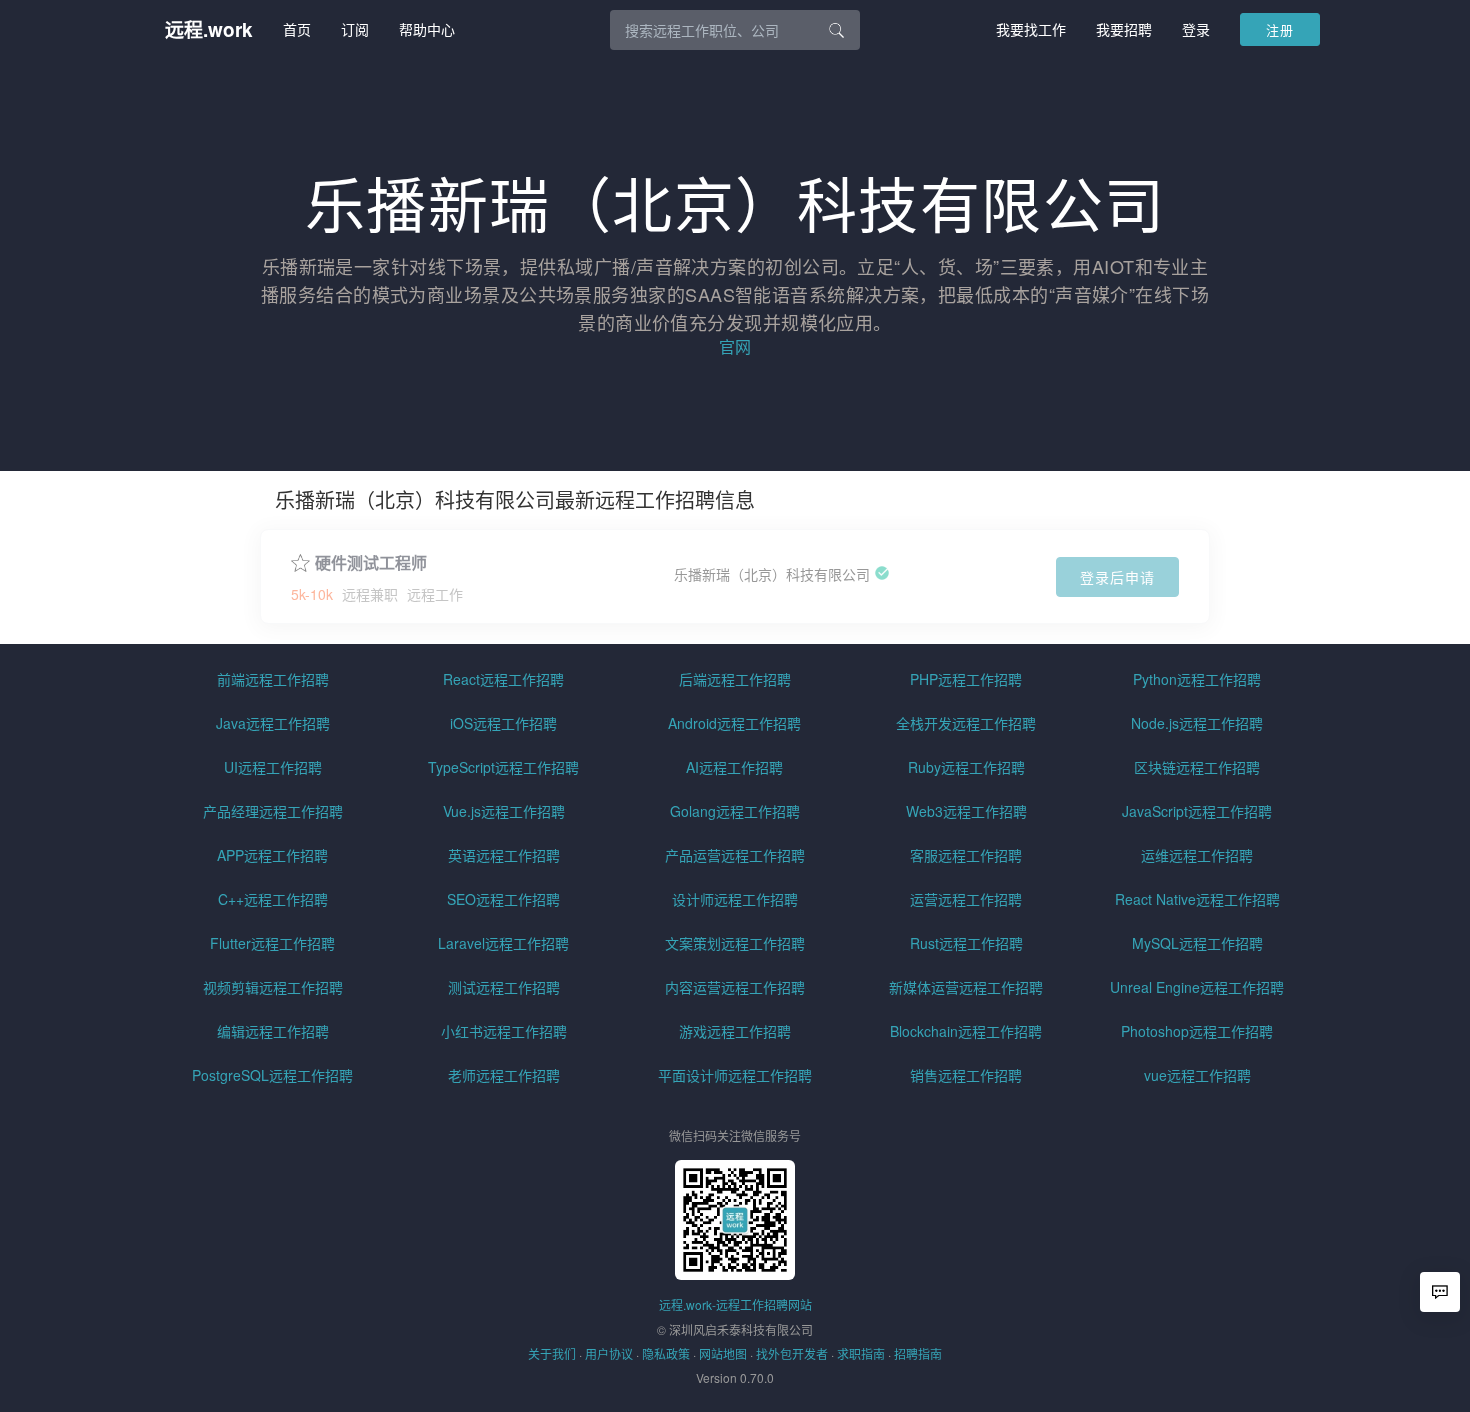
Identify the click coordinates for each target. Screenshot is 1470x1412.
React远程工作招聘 (503, 679)
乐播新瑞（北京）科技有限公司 (772, 574)
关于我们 (552, 1353)
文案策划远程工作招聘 (735, 943)
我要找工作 (1031, 29)
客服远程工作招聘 (966, 855)
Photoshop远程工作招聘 (1197, 1031)
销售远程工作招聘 (966, 1075)
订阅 (355, 29)
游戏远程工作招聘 (735, 1031)
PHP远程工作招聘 (966, 679)
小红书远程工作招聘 (504, 1031)
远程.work (209, 29)
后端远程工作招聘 (735, 679)
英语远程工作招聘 (504, 855)
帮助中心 (427, 29)
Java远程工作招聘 (273, 723)
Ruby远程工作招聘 (966, 767)
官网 (735, 346)
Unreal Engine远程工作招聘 (1197, 987)
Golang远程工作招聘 (735, 811)
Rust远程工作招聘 (966, 943)
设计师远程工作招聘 (735, 899)
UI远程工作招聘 (273, 767)
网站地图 (723, 1353)
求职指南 (861, 1353)
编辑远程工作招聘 (273, 1031)
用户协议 (609, 1353)
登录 (1196, 29)
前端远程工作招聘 (273, 679)
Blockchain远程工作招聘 (966, 1031)
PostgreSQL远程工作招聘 (272, 1075)
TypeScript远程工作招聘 (503, 767)
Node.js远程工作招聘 (1197, 723)
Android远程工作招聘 (734, 723)
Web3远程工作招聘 (966, 811)
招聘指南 (918, 1353)
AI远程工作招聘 (734, 767)
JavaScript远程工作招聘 (1197, 811)
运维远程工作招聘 (1197, 855)
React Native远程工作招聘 (1197, 899)
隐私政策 (666, 1353)
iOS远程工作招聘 (503, 723)
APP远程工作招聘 (272, 855)
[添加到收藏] (300, 560)
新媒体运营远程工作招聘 (966, 987)
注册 (1280, 29)
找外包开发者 (792, 1353)
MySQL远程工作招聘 (1197, 943)
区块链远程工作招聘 (1197, 767)
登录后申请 (1117, 577)
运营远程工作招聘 (966, 899)
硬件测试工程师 (371, 563)
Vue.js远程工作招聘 (504, 811)
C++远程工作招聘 (273, 899)
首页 (297, 29)
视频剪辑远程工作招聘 (273, 987)
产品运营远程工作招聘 (735, 855)
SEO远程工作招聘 (503, 899)
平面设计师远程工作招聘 (735, 1075)
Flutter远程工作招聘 (272, 943)
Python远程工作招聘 (1197, 679)
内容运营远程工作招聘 (735, 987)
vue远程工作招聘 (1197, 1075)
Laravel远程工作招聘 (503, 943)
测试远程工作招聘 (504, 987)
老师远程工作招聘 (504, 1075)
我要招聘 (1124, 29)
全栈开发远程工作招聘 (966, 723)
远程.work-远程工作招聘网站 (735, 1304)
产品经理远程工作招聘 (273, 811)
